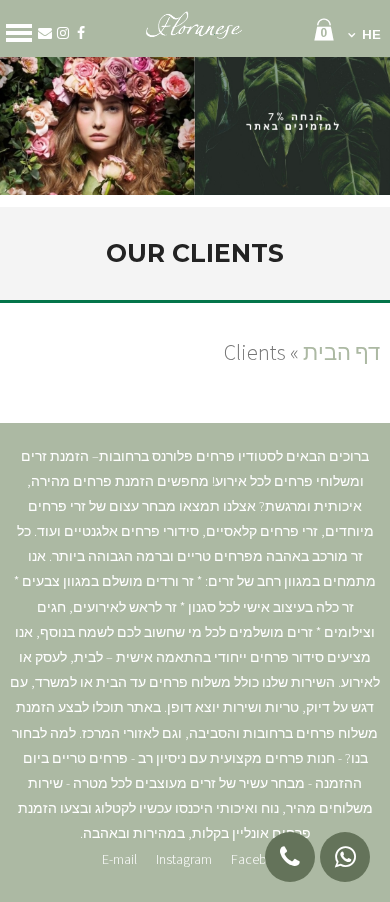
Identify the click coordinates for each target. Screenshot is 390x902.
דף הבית (341, 352)
